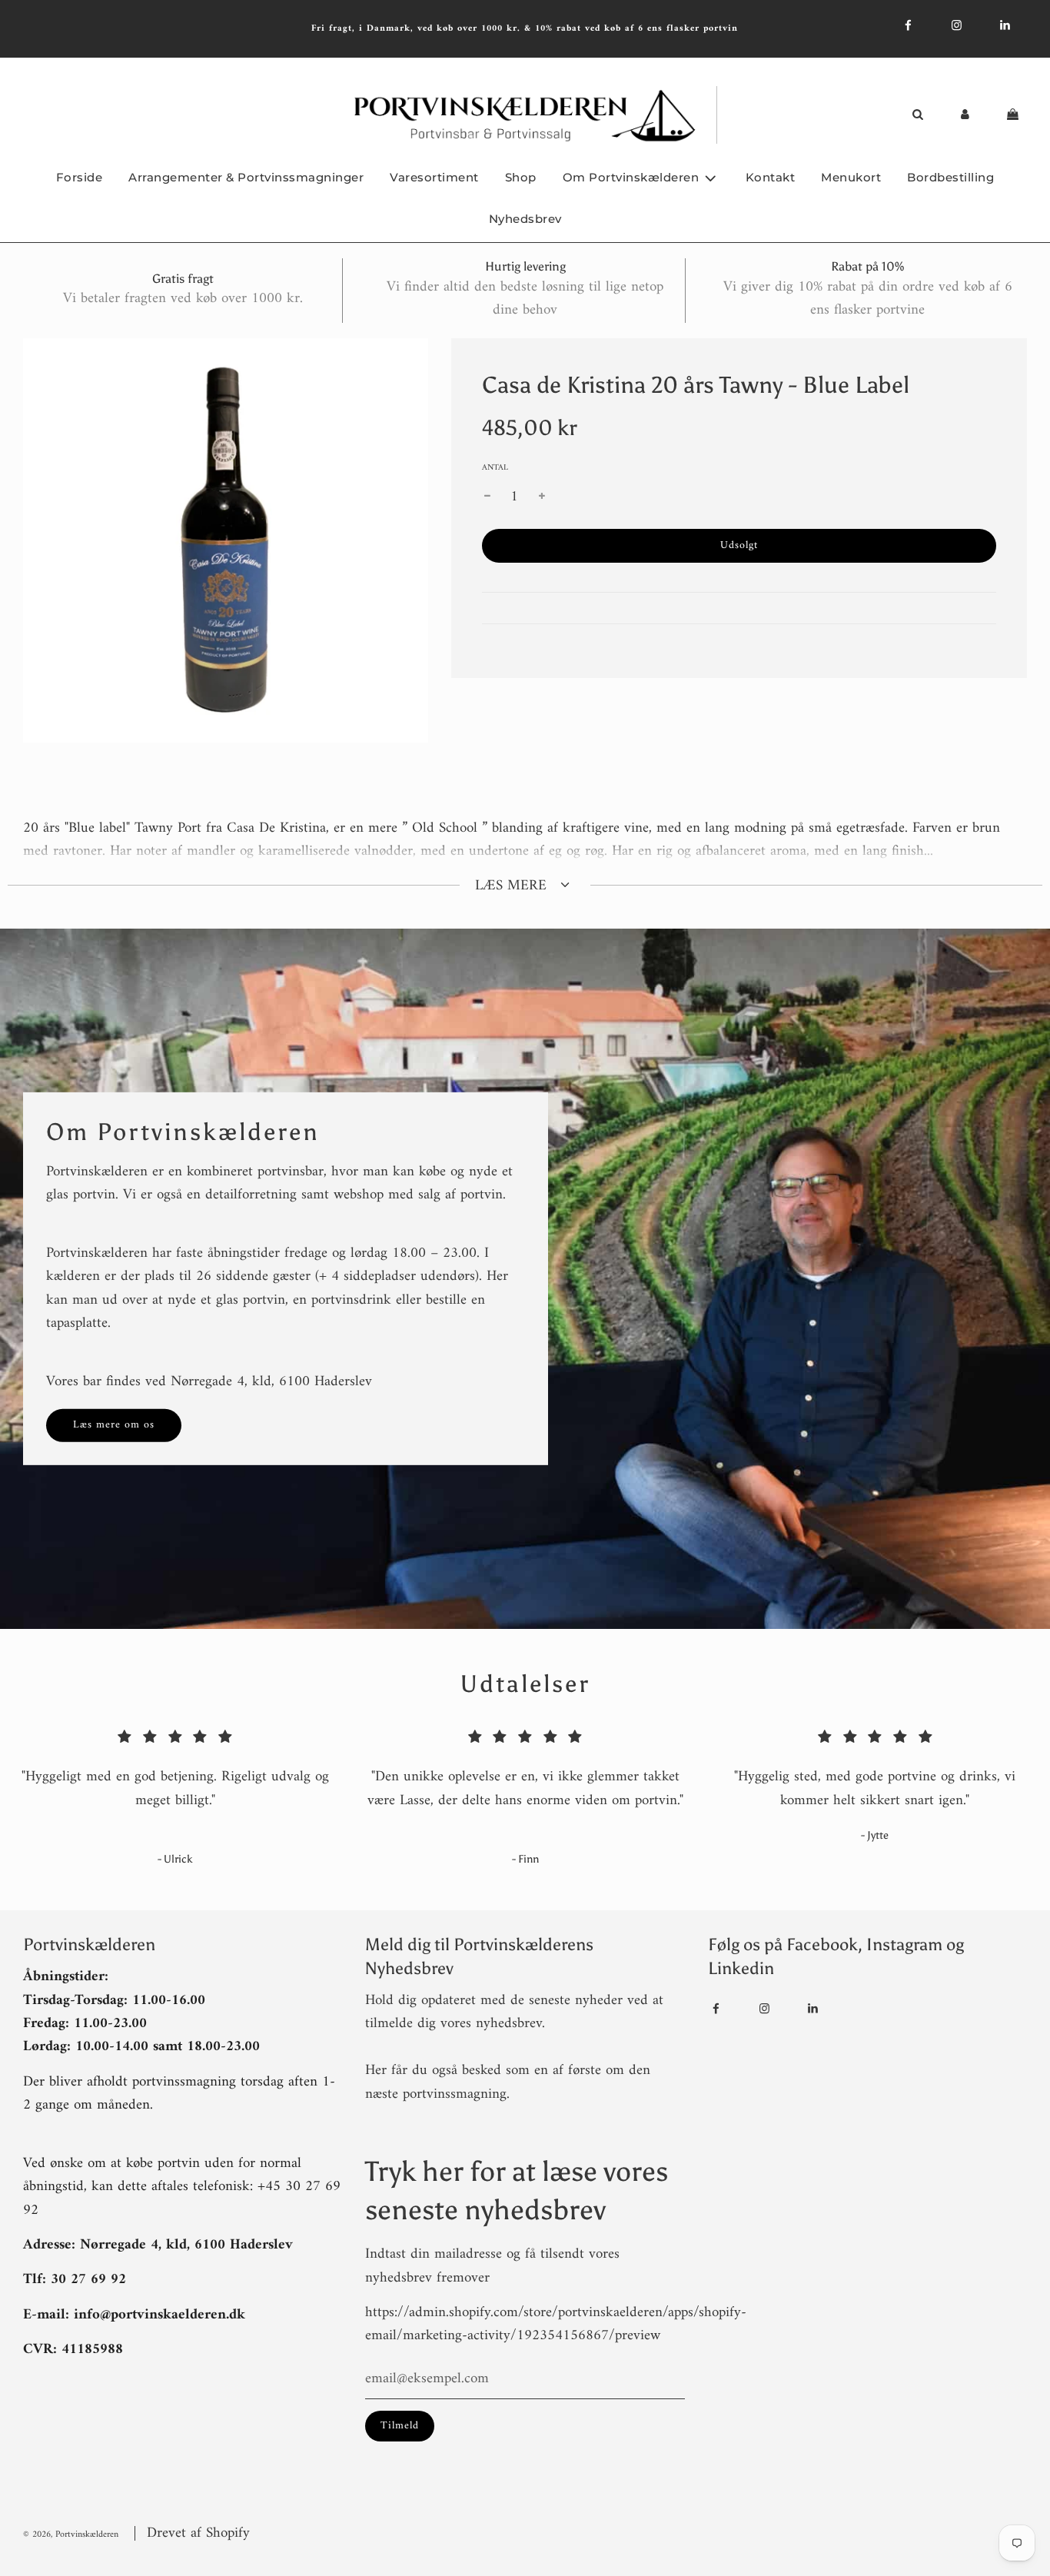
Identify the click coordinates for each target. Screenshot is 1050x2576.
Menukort (851, 177)
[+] (542, 497)
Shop (521, 177)
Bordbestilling (950, 177)
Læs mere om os (114, 1425)
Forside (80, 177)
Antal (495, 468)
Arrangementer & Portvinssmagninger (246, 177)
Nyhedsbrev (525, 219)
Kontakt (771, 177)
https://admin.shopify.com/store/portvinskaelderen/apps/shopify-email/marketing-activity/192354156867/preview (556, 2324)
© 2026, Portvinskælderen (71, 2535)
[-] (487, 497)
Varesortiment (434, 177)
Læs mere (513, 886)
